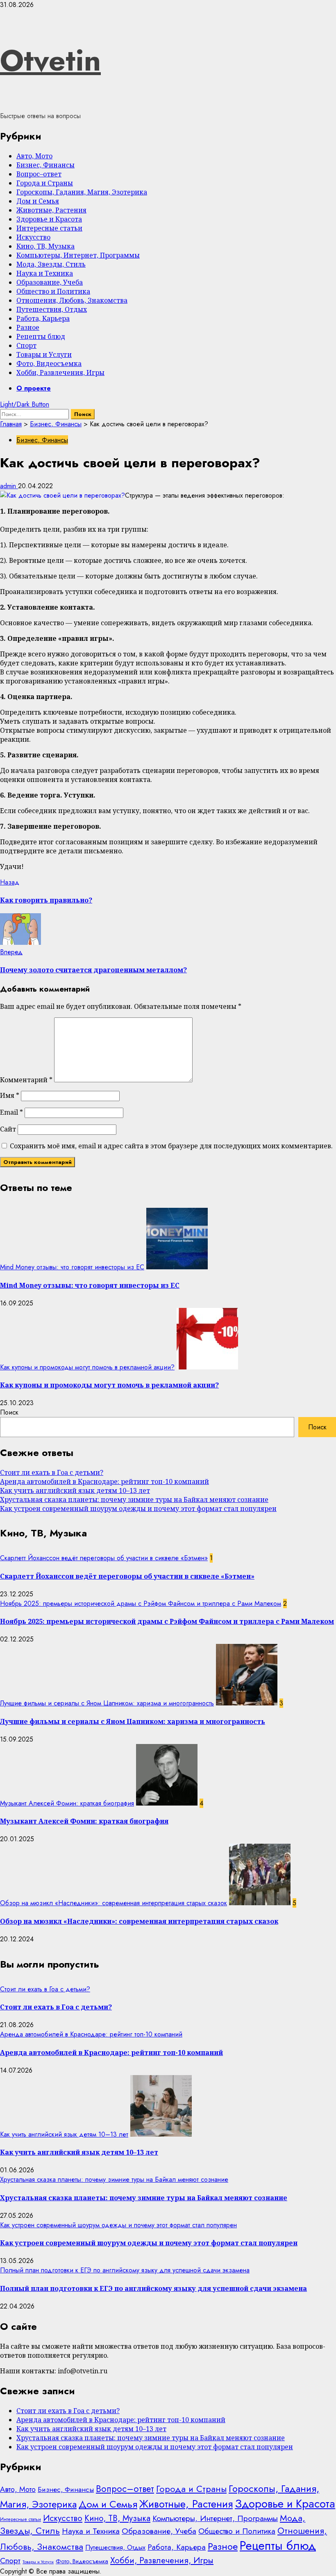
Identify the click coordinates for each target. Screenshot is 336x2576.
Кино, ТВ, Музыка (45, 246)
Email (11, 1112)
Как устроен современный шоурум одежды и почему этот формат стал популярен (138, 1509)
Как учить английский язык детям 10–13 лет (75, 1490)
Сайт (8, 1129)
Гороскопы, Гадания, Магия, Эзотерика (82, 192)
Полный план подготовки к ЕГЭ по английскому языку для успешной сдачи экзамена (125, 2270)
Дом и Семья (38, 201)
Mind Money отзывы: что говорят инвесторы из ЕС (72, 1267)
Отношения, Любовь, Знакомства (72, 300)
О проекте (34, 388)
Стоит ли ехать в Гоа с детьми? (52, 1472)
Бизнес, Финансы (45, 165)
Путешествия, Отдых (52, 309)
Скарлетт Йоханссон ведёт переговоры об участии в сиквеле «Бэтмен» (104, 1558)
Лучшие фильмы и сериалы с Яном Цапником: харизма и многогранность (107, 1703)
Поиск (9, 1412)
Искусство (33, 237)
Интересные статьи (49, 228)
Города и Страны (45, 183)
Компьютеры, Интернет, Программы (78, 255)
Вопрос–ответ (39, 174)
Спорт (26, 345)
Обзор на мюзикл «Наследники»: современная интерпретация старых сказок (114, 1903)
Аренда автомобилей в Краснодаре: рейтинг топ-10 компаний (104, 1481)
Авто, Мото (34, 156)
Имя (10, 1095)
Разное (28, 327)
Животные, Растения (51, 210)
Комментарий (26, 1080)
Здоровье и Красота (49, 219)
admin (9, 486)
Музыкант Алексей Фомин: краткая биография (67, 1803)
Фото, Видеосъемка (49, 363)
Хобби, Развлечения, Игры (60, 373)
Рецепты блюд (41, 336)
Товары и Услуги (44, 354)
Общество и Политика (53, 291)
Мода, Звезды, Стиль (51, 264)
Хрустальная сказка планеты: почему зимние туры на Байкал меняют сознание (134, 1499)
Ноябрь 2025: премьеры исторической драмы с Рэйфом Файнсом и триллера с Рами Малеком (141, 1603)
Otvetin (50, 60)
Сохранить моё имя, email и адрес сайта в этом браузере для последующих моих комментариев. (171, 1146)
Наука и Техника (45, 273)
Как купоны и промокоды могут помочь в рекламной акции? (87, 1367)
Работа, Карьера (43, 318)
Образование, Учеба (50, 282)
